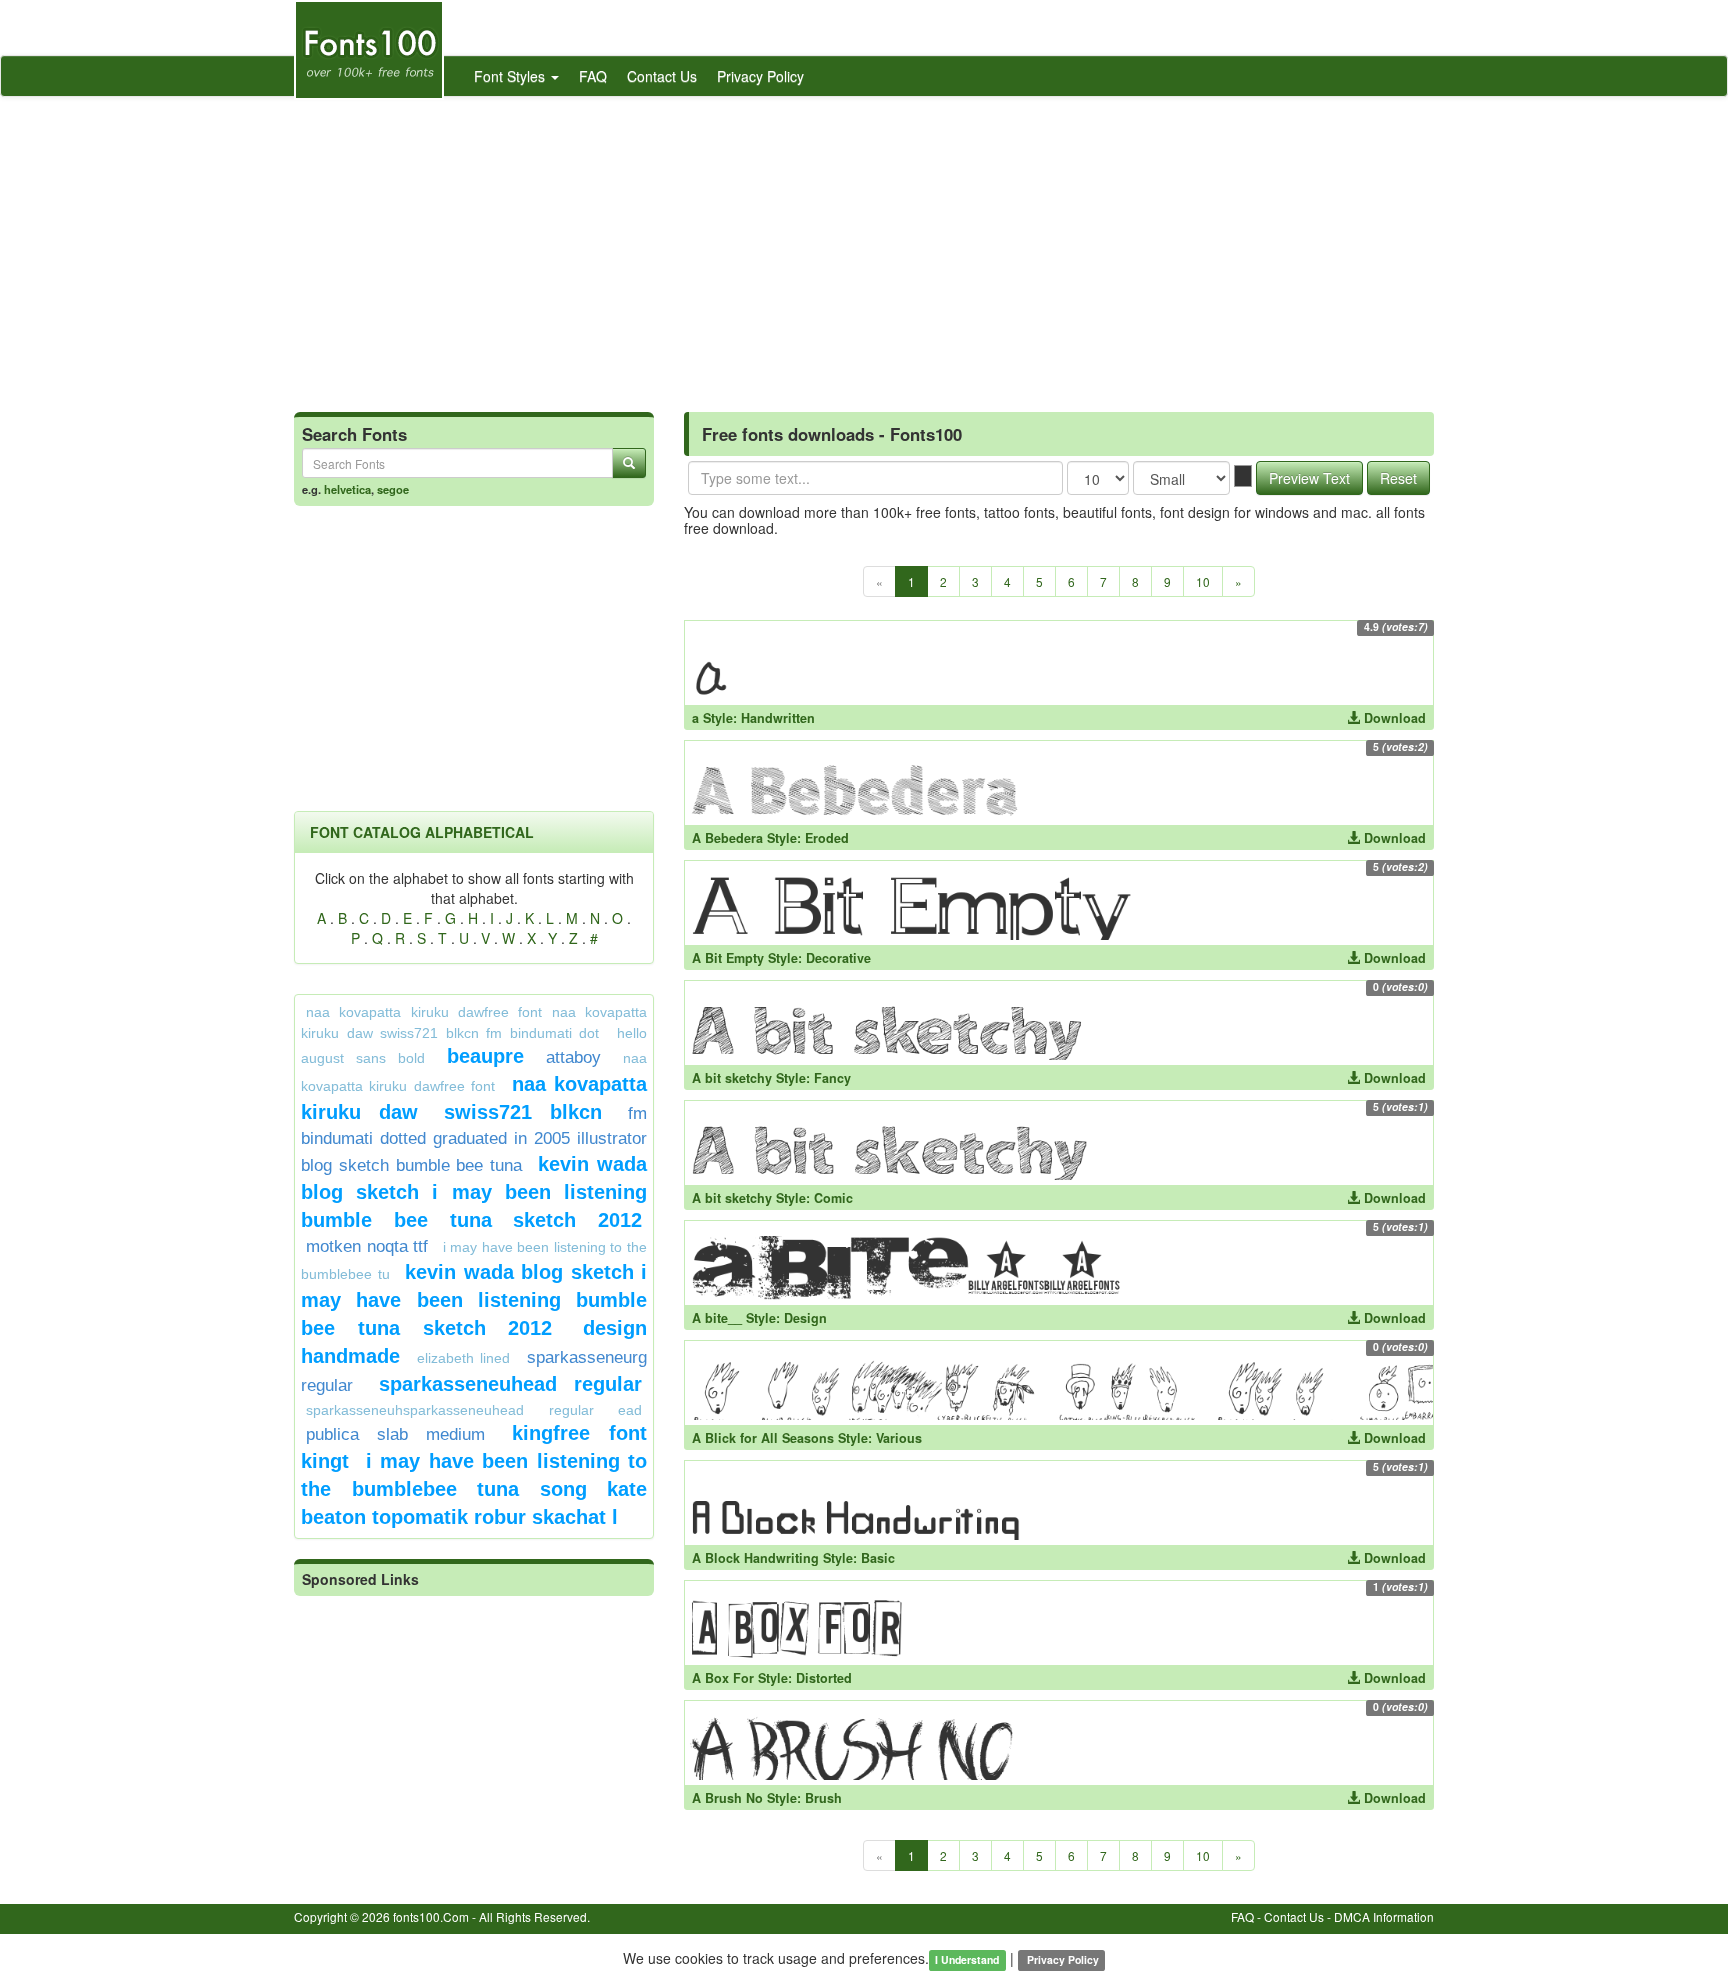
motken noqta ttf (367, 1246)
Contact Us (662, 76)
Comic (833, 1198)
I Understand (967, 1959)
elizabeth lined (464, 1358)
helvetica (347, 489)
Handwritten (778, 718)
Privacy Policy (760, 76)
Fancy (832, 1078)
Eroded (827, 838)
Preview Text (1309, 478)
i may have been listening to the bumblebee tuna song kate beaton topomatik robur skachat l (474, 1489)
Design (805, 1318)
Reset (1398, 478)
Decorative (838, 958)
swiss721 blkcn (523, 1112)
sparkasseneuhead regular (511, 1384)
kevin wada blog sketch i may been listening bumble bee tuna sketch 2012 (474, 1192)
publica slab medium (395, 1434)
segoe (393, 489)
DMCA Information (1384, 1916)
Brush (823, 1798)
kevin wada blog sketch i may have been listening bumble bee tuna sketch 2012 (474, 1300)
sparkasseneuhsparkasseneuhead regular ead (474, 1410)
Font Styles (511, 76)
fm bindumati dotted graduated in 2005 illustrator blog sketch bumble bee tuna (474, 1139)
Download (1393, 718)
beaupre (485, 1056)
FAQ (593, 76)
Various (899, 1438)
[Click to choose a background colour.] (1243, 476)
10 (1203, 581)
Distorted (824, 1678)
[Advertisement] (864, 247)
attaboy (573, 1057)
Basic (878, 1558)
